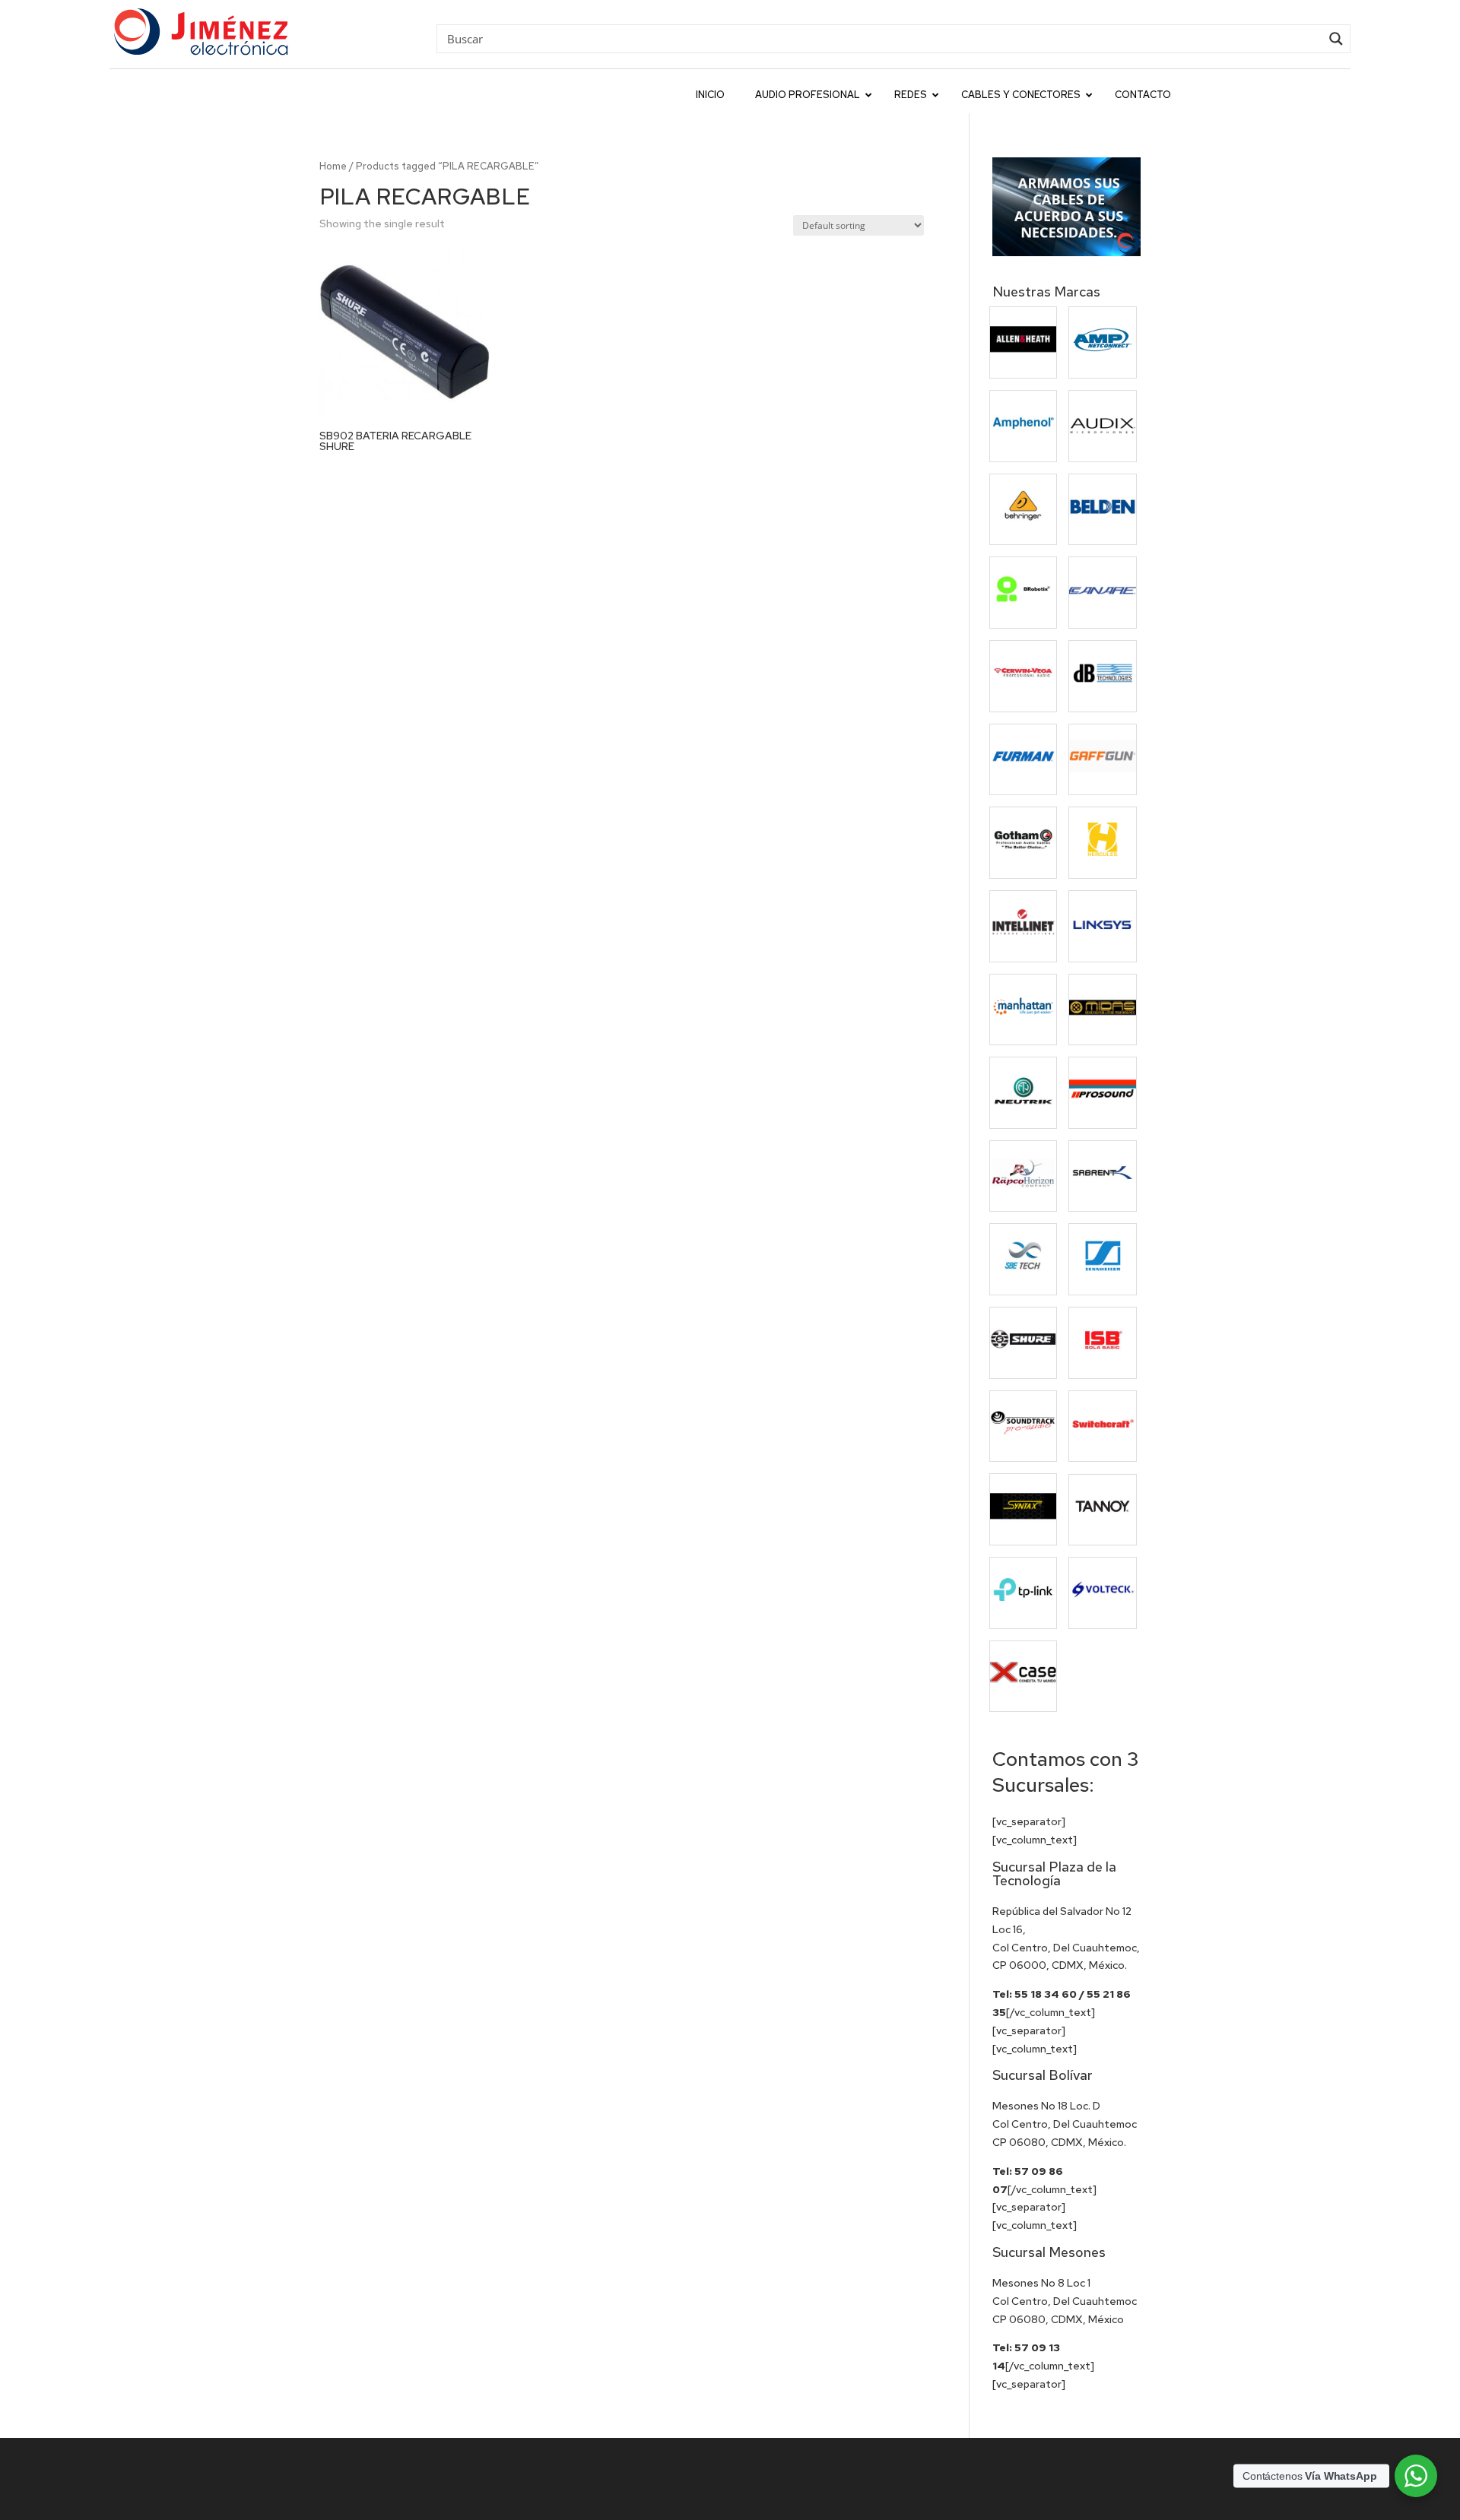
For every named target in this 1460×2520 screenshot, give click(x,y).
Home (333, 166)
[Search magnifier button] (1336, 39)
